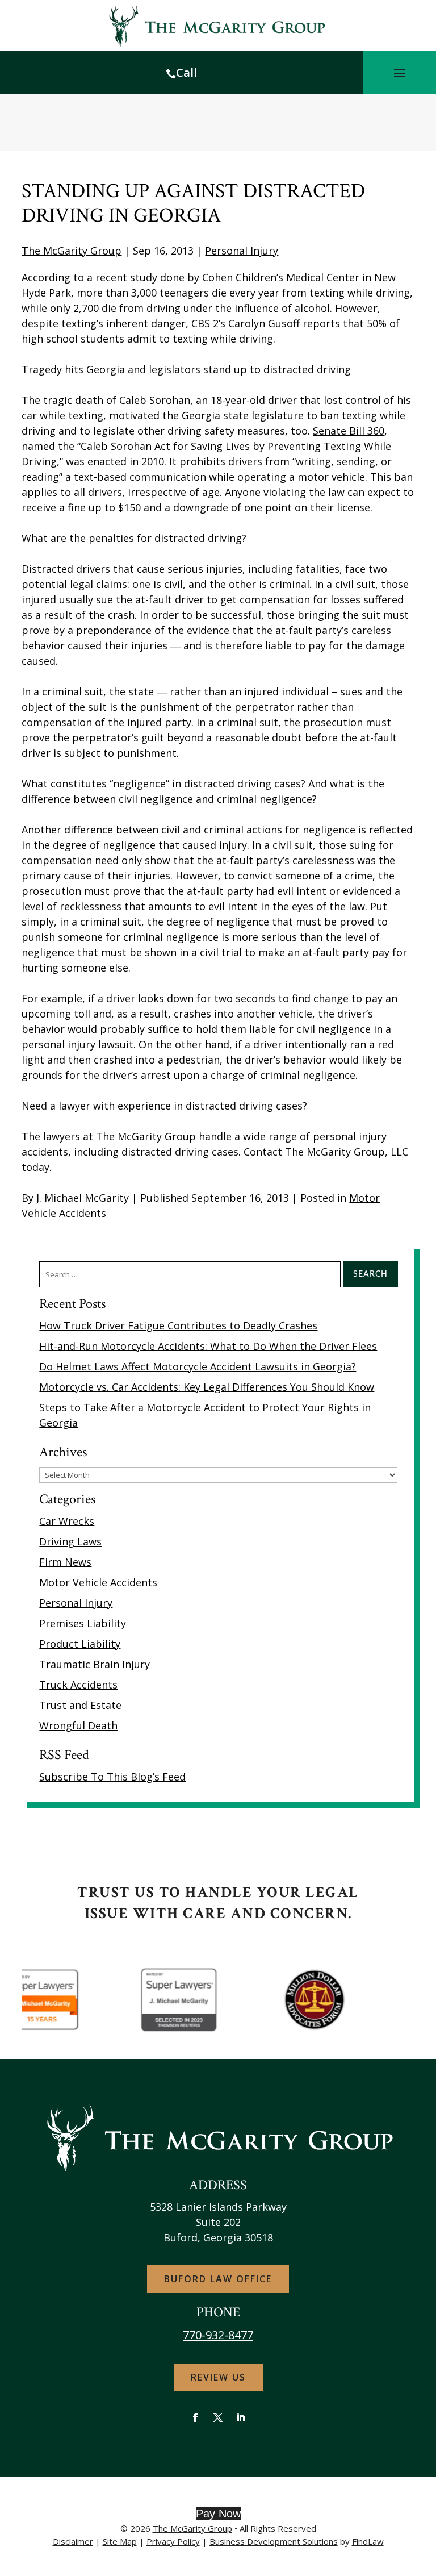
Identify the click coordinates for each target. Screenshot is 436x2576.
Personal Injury (242, 251)
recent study (126, 277)
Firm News (65, 1562)
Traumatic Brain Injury (95, 1664)
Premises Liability (83, 1623)
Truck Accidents (78, 1685)
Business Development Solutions (274, 2541)
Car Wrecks (67, 1521)
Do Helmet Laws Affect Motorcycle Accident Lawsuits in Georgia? (198, 1366)
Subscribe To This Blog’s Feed (112, 1777)
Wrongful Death (78, 1725)
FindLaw (368, 2541)
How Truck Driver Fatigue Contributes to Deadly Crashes (178, 1325)
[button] (400, 73)
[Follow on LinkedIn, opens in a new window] (241, 2417)
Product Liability (80, 1644)
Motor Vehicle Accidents (98, 1582)
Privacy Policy (173, 2541)
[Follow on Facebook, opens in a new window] (195, 2417)
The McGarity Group (72, 251)
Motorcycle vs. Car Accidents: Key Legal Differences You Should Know (207, 1387)
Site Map (120, 2541)
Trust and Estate (80, 1705)
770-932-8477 (218, 2335)
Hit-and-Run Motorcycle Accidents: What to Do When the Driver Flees (208, 1346)
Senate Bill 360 (349, 431)
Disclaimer (73, 2541)
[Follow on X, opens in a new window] (218, 2417)
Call (186, 72)
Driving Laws (70, 1541)
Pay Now (218, 2514)
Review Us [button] (218, 2377)
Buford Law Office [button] (218, 2279)
